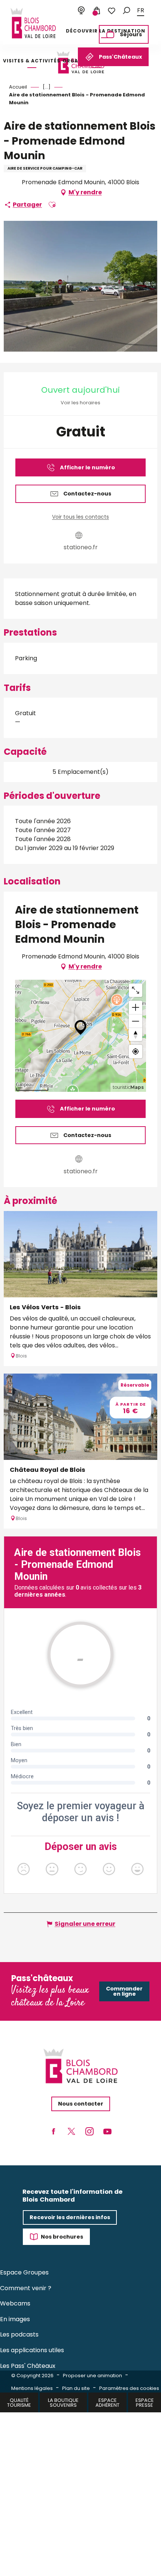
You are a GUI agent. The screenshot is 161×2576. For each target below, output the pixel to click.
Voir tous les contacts (80, 517)
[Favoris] (112, 11)
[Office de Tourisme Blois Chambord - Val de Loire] (33, 23)
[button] (127, 11)
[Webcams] (81, 11)
